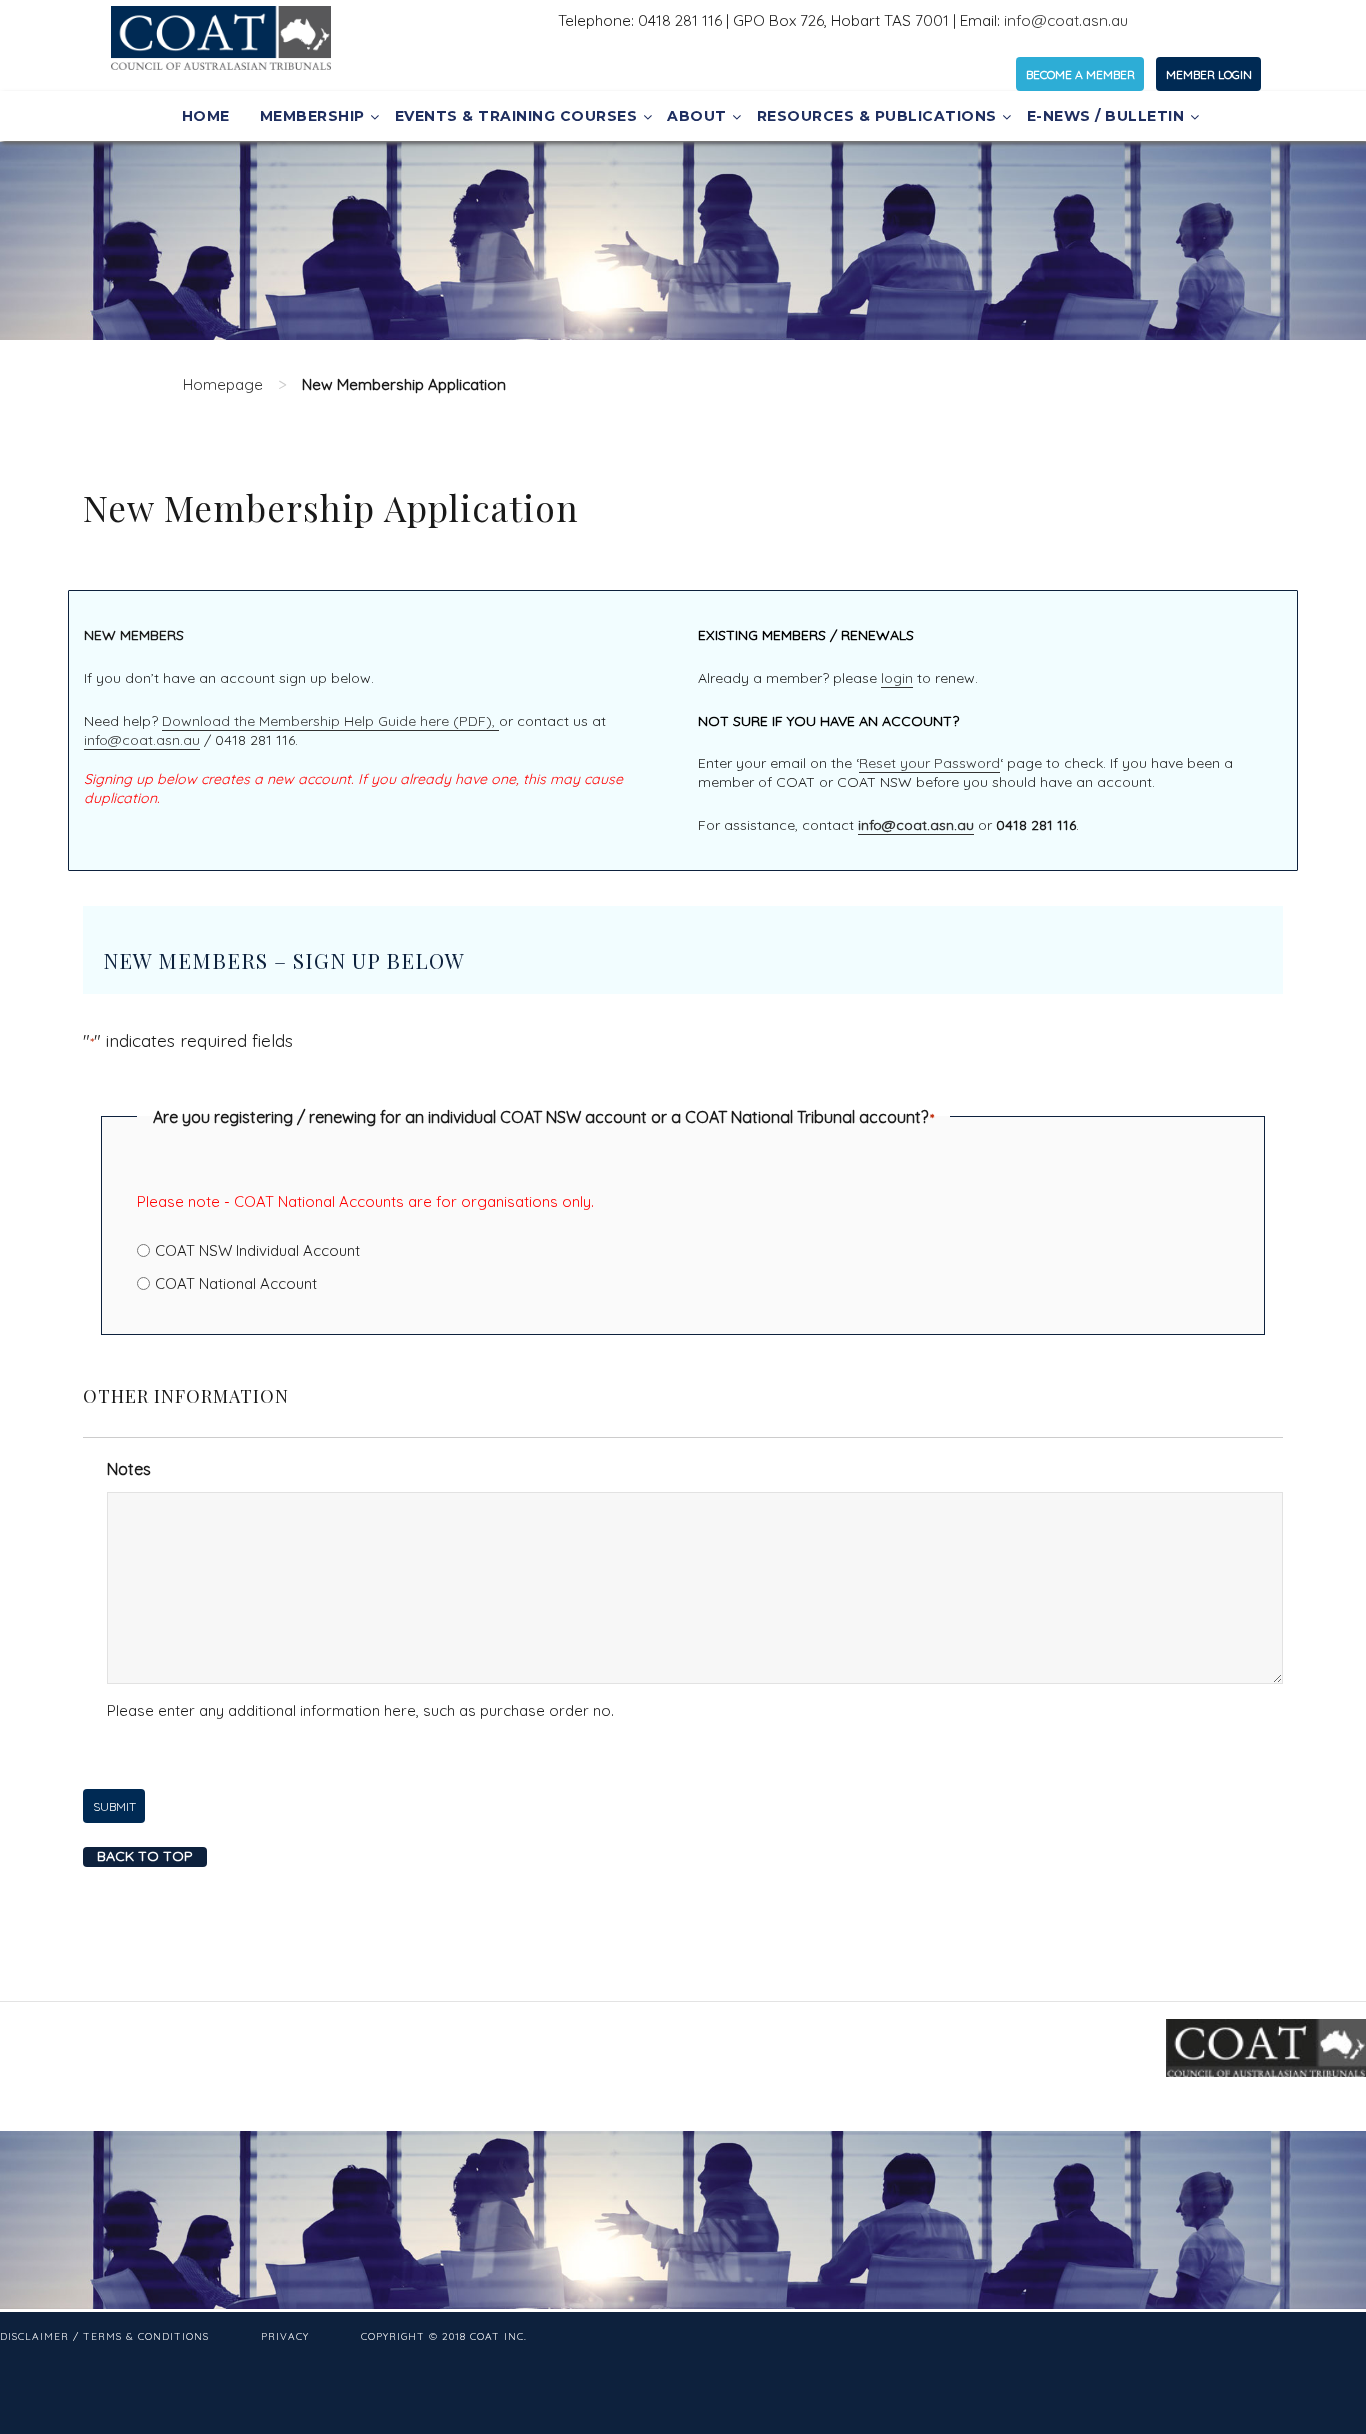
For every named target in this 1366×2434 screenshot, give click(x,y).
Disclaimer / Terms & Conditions (104, 2336)
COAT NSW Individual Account (257, 1250)
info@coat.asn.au (1066, 20)
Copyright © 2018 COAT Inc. (444, 2336)
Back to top (145, 1856)
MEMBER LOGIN (1209, 74)
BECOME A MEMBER (1080, 74)
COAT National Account (236, 1283)
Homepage (223, 384)
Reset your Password (929, 763)
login (897, 678)
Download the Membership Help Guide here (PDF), (330, 721)
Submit (114, 1806)
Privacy (285, 2336)
